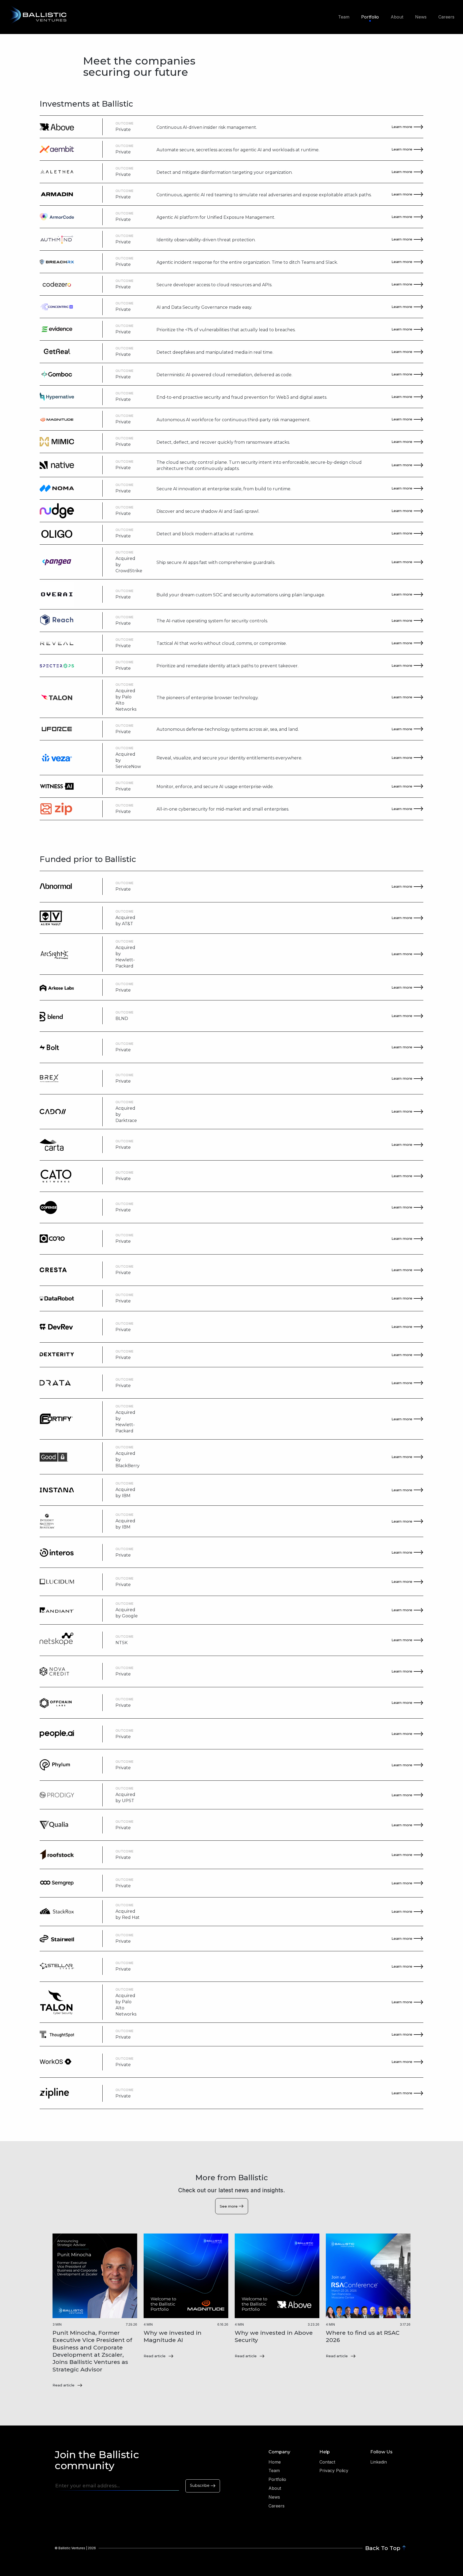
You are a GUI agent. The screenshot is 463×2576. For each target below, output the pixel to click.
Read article (64, 2385)
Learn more (402, 127)
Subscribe (200, 2485)
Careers (446, 17)
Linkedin (379, 2462)
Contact (327, 2462)
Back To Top (383, 2548)
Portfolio (370, 17)
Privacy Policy (334, 2470)
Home (275, 2462)
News (421, 17)
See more (229, 2206)
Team (344, 17)
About (397, 17)
